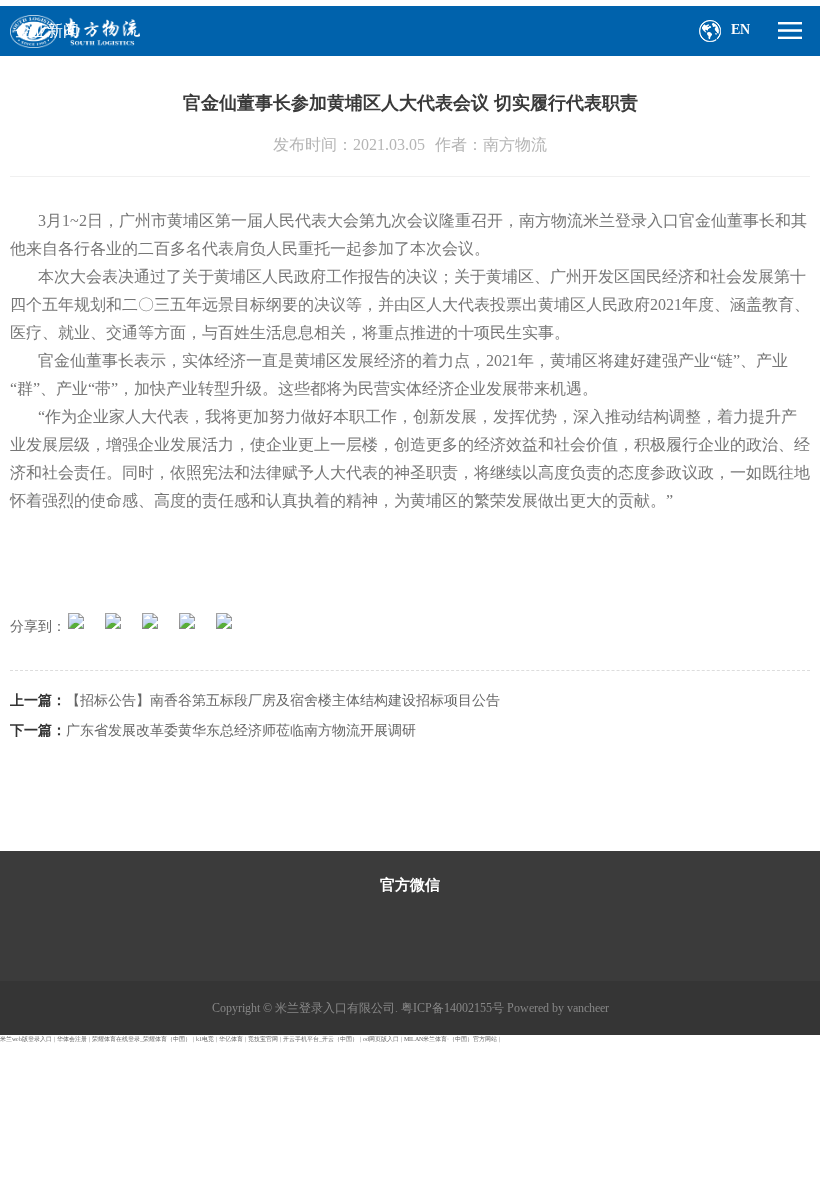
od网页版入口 (381, 1039)
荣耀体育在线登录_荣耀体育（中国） (141, 1039)
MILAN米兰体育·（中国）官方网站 (450, 1039)
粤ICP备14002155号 (452, 1008)
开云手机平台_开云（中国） (320, 1039)
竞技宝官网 (263, 1039)
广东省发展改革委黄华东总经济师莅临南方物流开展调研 (241, 730)
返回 (42, 780)
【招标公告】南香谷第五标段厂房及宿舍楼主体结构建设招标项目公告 (283, 700)
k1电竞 (205, 1039)
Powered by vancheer (558, 1008)
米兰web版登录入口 (26, 1039)
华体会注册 (72, 1039)
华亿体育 (231, 1039)
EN (740, 29)
